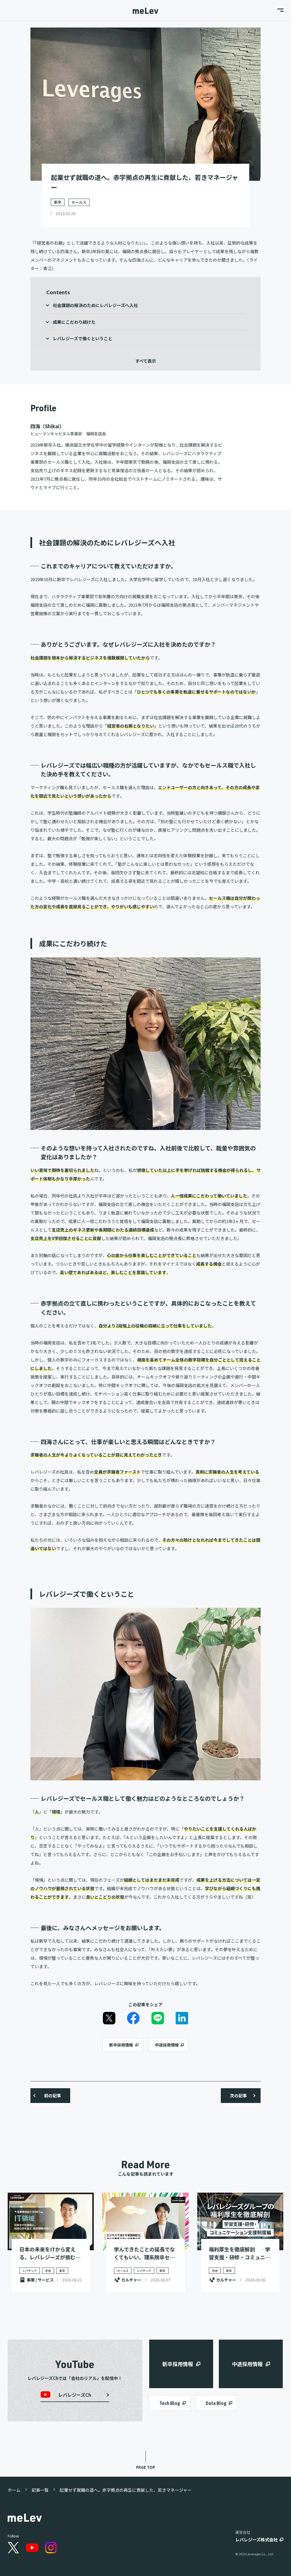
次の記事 (238, 2095)
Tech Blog (170, 2403)
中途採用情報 (167, 2045)
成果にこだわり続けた (74, 322)
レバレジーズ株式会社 (256, 2540)
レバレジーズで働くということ (83, 338)
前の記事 (53, 2095)
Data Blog (216, 2403)
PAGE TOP (146, 2467)
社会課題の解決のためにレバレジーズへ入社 (95, 305)
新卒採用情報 (121, 2045)
